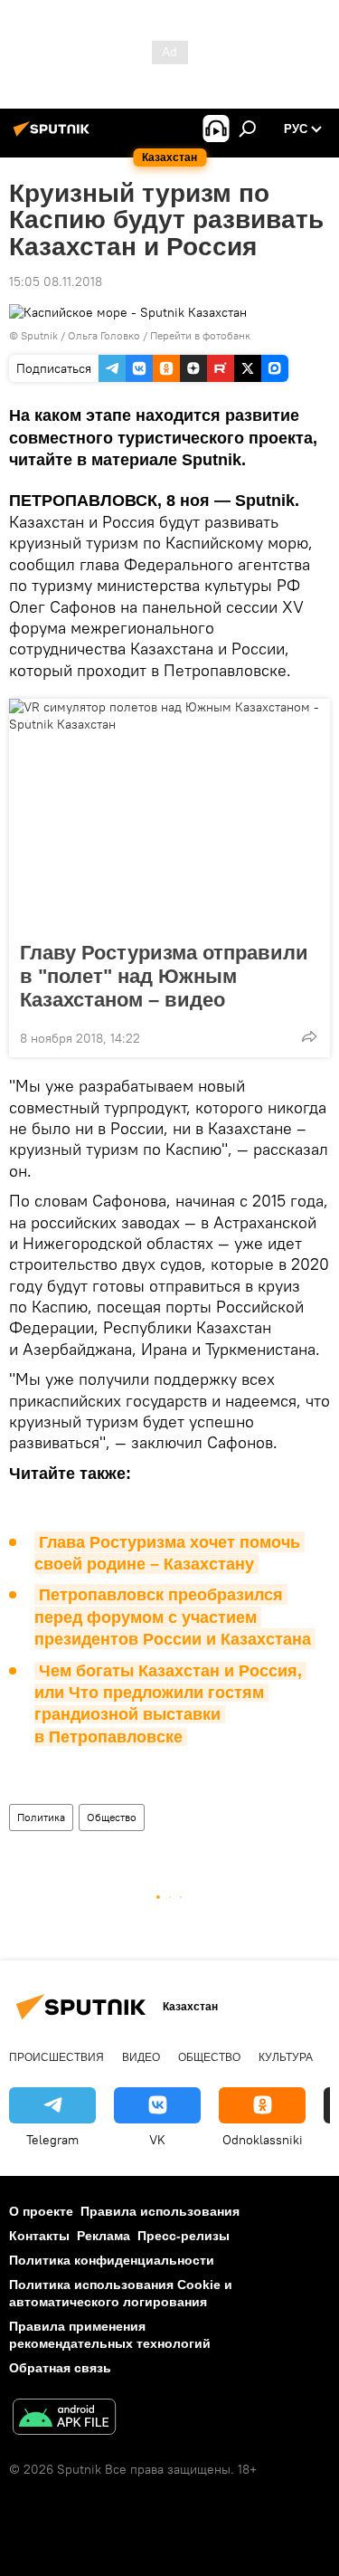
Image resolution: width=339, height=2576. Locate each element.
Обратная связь (60, 2368)
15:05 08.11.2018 (56, 281)
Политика (41, 1817)
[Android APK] (64, 2419)
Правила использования (160, 2211)
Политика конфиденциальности (112, 2260)
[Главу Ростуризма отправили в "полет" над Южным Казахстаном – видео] (169, 815)
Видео (141, 2057)
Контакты (39, 2236)
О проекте (41, 2211)
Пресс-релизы (184, 2236)
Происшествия (56, 2057)
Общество (112, 1817)
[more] (309, 1036)
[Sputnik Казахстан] (54, 136)
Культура (286, 2057)
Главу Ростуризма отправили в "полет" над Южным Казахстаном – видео (164, 976)
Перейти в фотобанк (200, 335)
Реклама (104, 2236)
